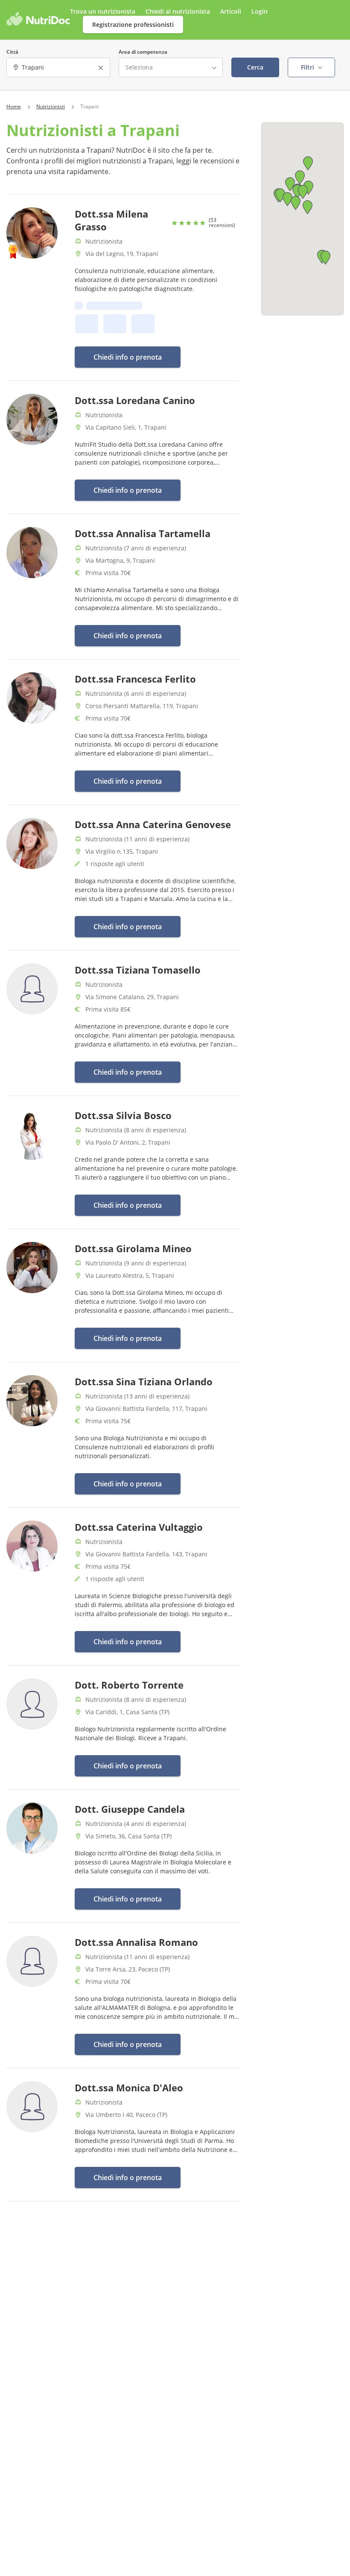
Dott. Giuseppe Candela (130, 1809)
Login (260, 11)
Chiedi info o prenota (128, 357)
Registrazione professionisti (133, 25)
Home (14, 107)
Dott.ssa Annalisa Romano (136, 1942)
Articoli (231, 11)
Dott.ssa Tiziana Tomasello (138, 970)
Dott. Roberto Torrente (129, 1685)
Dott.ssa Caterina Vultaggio (139, 1527)
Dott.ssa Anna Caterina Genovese (153, 824)
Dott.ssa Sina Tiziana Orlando (144, 1381)
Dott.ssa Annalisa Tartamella (143, 533)
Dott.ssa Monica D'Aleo (129, 2088)
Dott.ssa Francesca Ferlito (135, 679)
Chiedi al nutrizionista (179, 11)
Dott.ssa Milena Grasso (111, 220)
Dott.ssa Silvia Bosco (123, 1115)
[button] (296, 203)
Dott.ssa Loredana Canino (135, 400)
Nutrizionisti (51, 107)
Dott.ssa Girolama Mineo (133, 1248)
